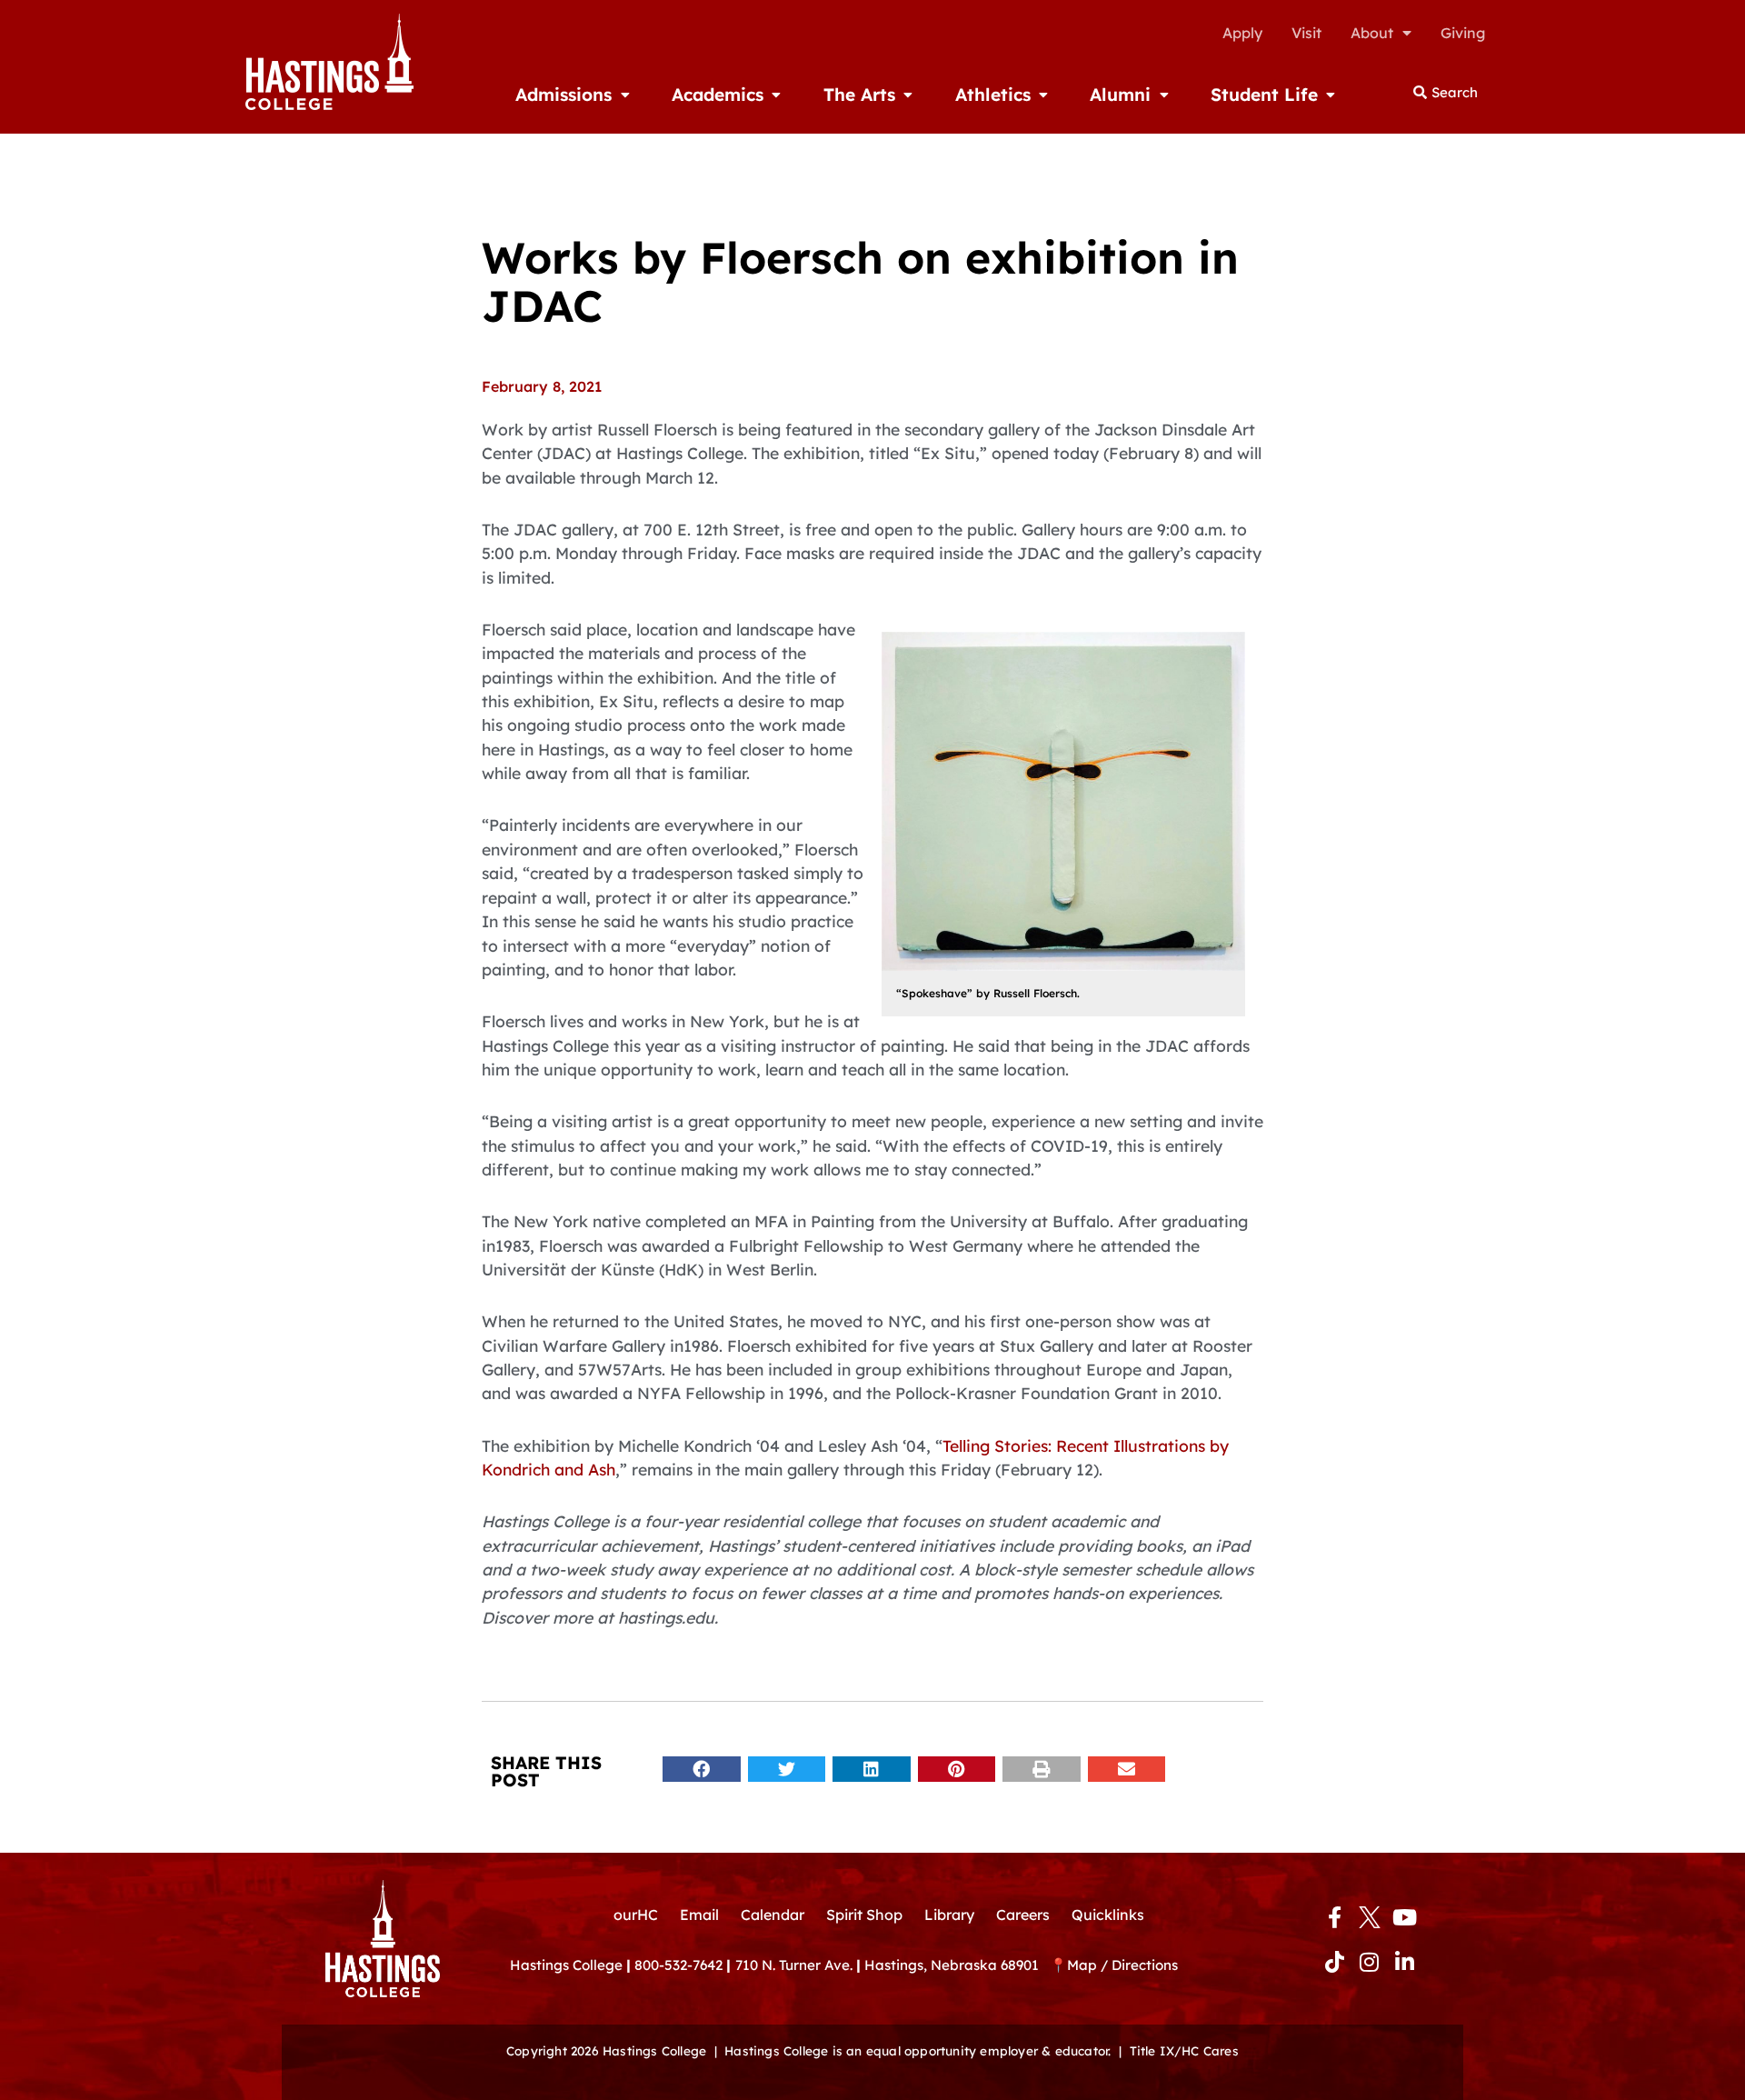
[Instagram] (1370, 1961)
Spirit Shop (864, 1915)
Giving (1463, 33)
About (1372, 33)
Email (699, 1915)
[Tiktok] (1334, 1961)
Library (949, 1915)
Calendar (773, 1915)
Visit (1306, 33)
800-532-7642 (678, 1965)
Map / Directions (1122, 1965)
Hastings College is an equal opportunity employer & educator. (917, 2050)
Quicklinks (1108, 1915)
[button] (702, 1770)
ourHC (636, 1915)
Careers (1023, 1915)
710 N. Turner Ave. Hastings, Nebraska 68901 (892, 1965)
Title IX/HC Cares (1184, 2050)
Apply (1242, 33)
